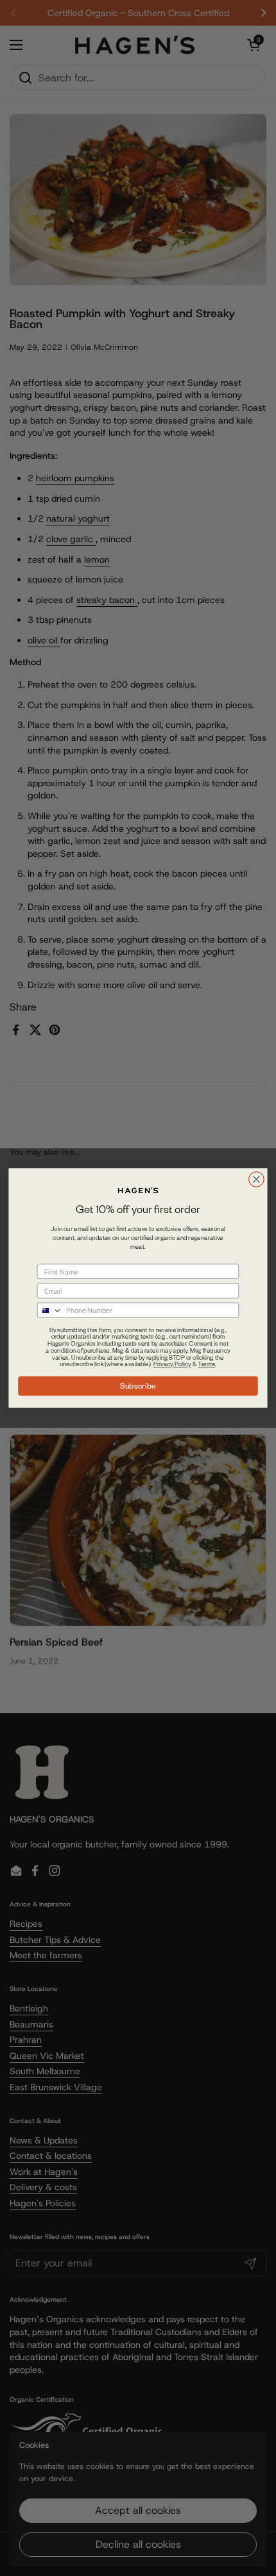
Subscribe (138, 1385)
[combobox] (49, 1310)
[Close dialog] (257, 1180)
